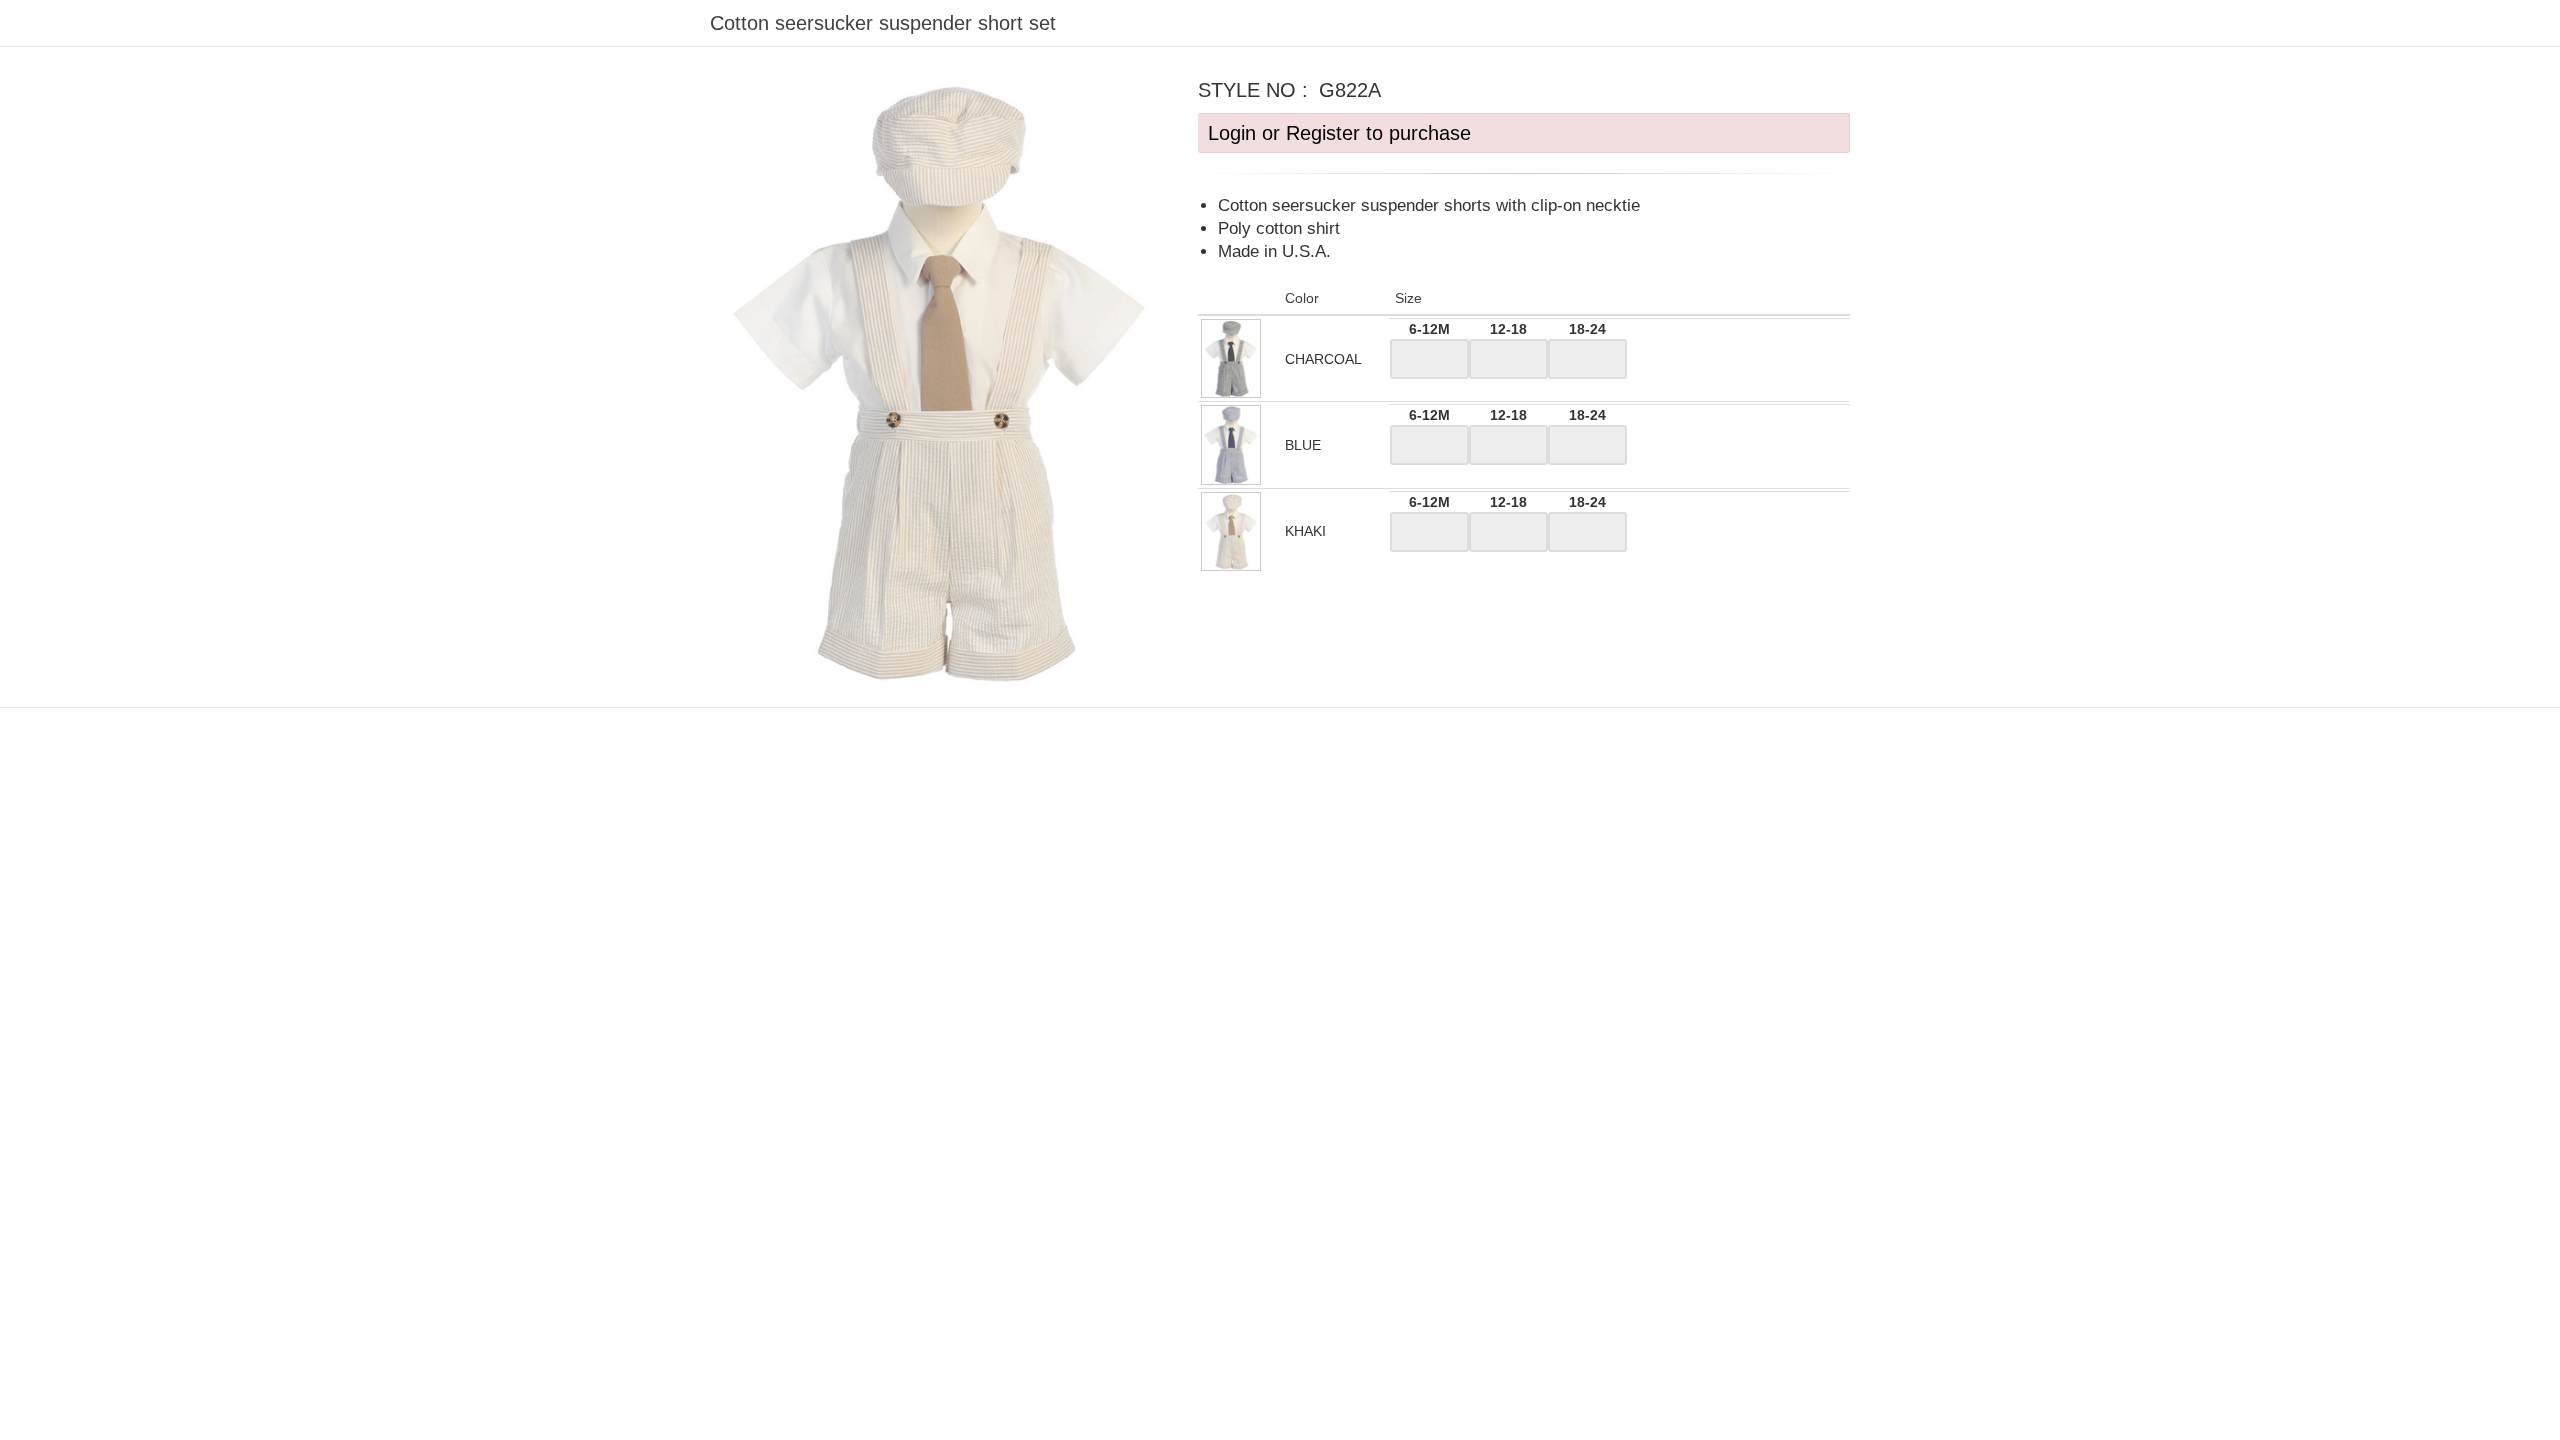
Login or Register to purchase (1339, 133)
